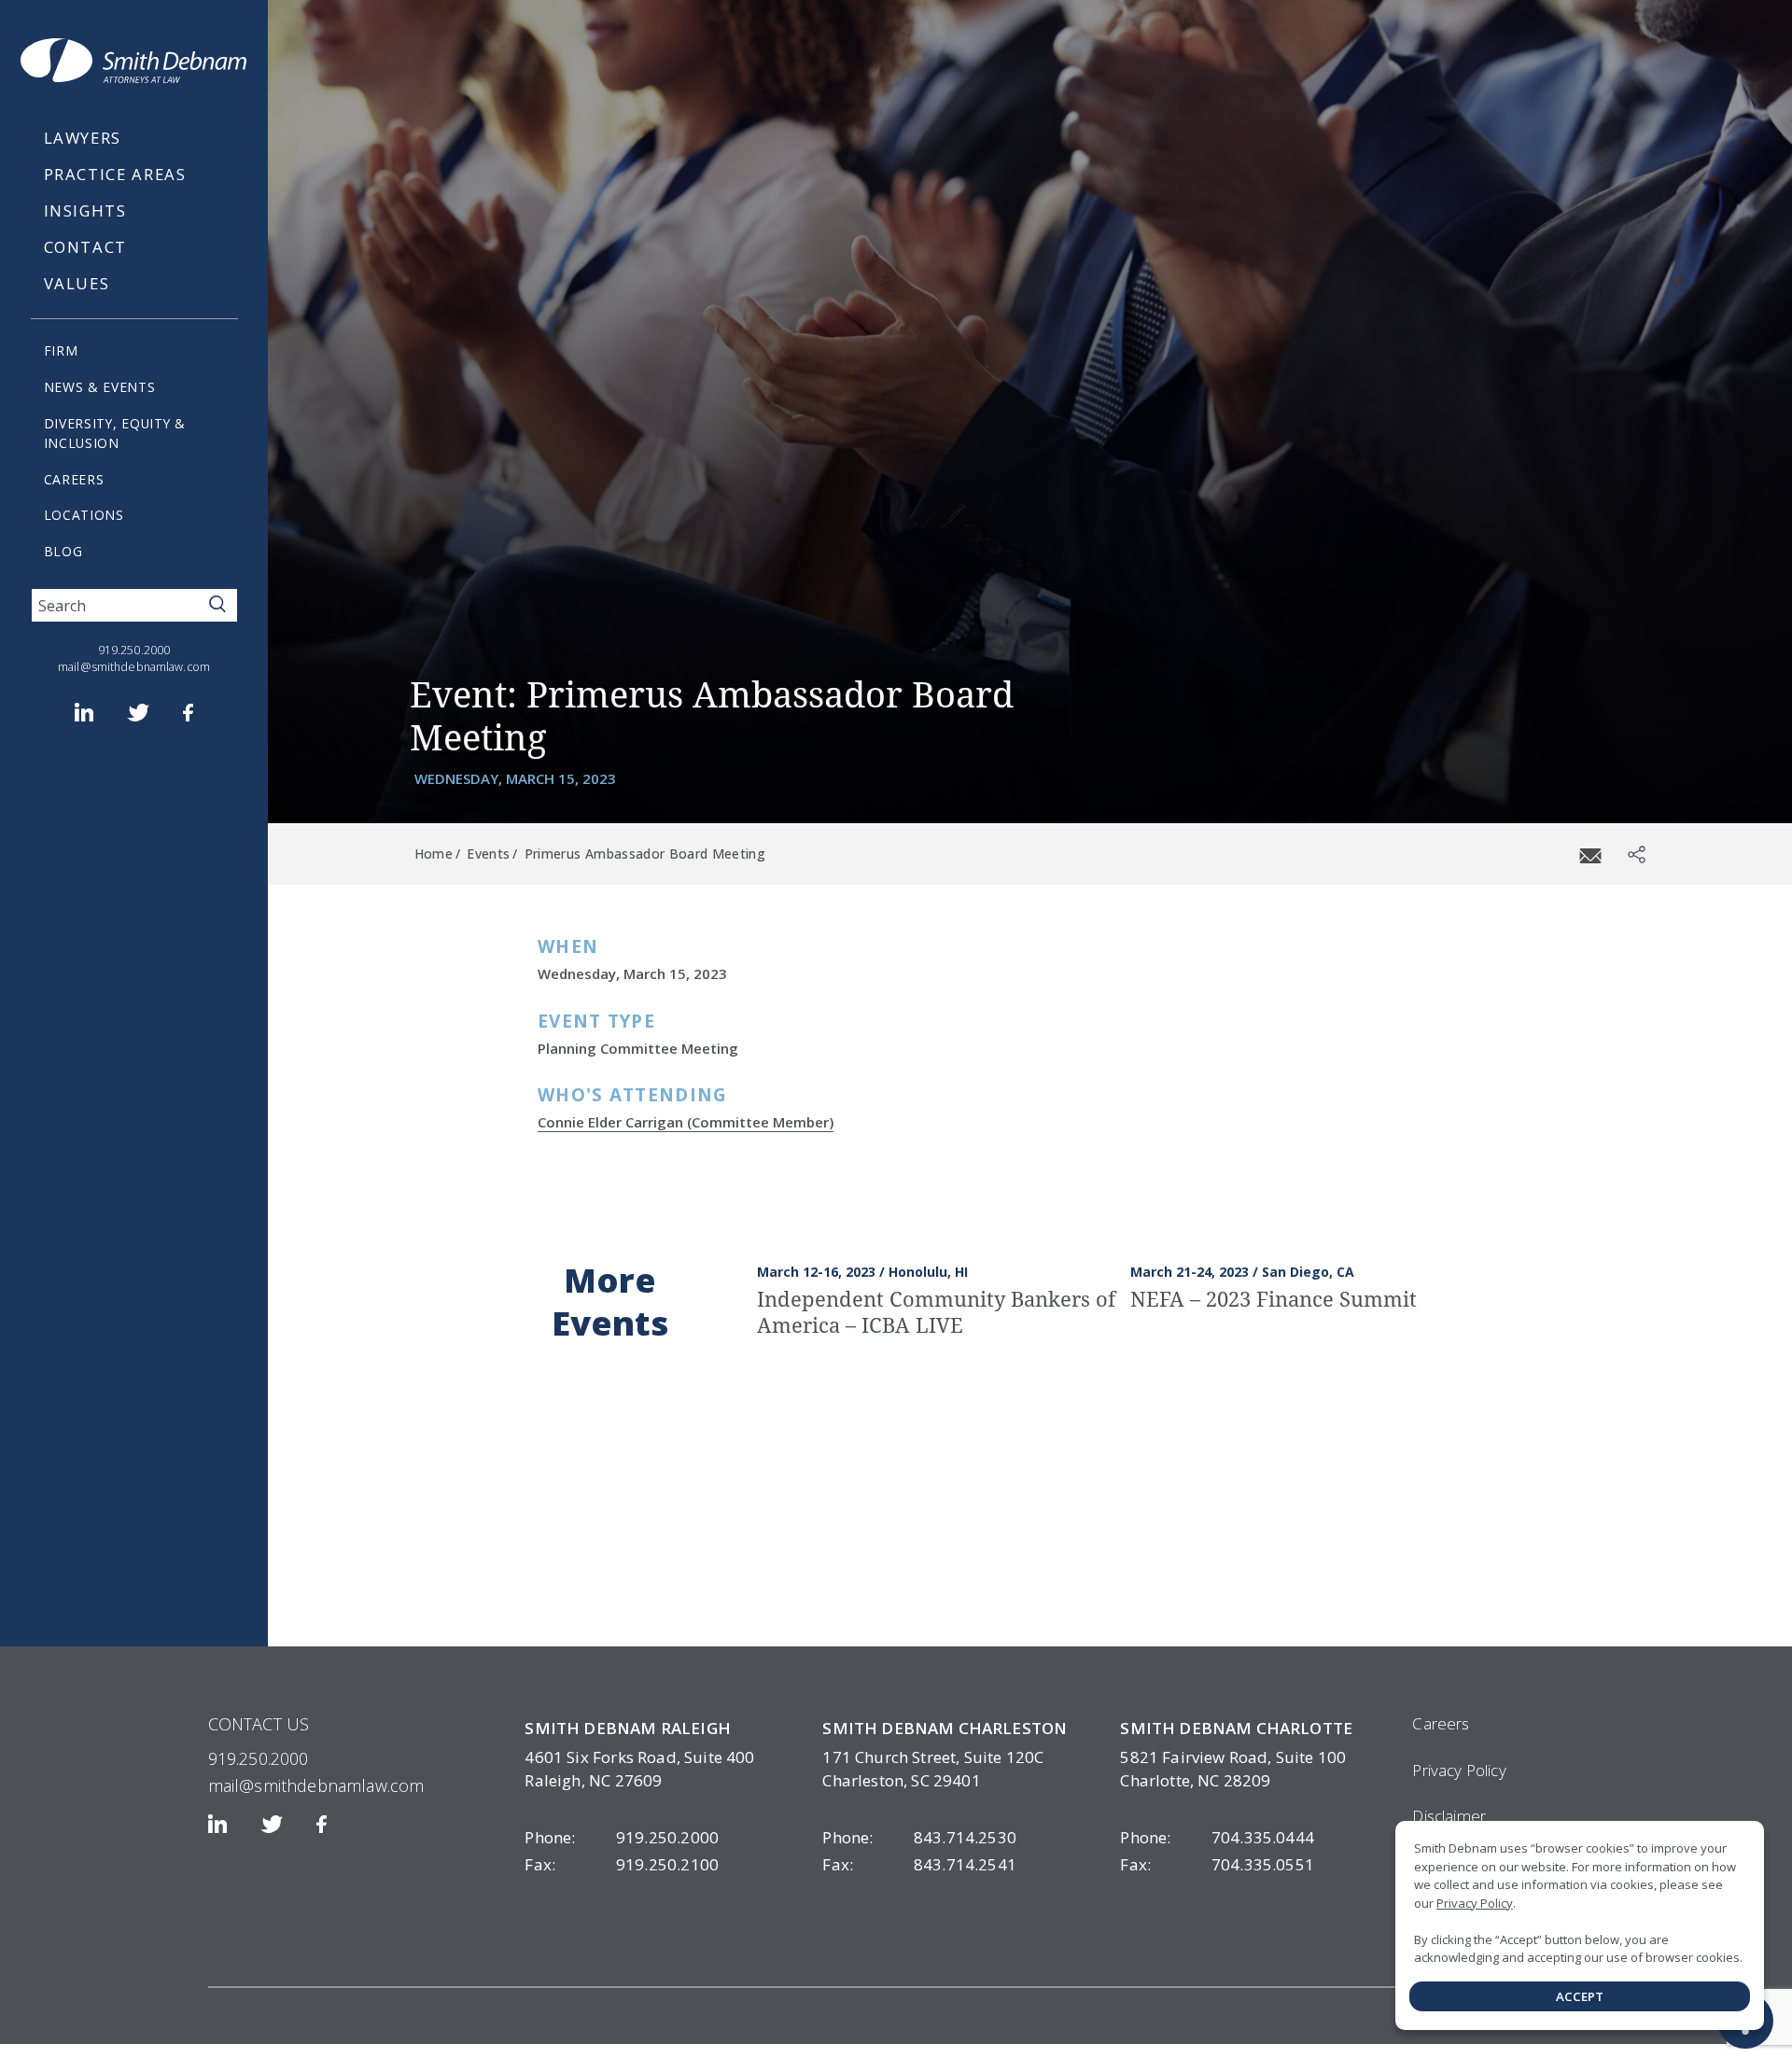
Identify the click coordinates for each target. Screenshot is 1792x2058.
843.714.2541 (919, 1864)
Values (77, 283)
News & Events (100, 387)
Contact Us (259, 1724)
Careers (74, 479)
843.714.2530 (919, 1837)
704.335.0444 (1217, 1837)
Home (434, 854)
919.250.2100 (622, 1864)
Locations (84, 515)
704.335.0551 (1217, 1864)
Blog (63, 551)
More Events (610, 1302)
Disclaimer (1449, 1816)
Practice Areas (115, 174)
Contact (86, 247)
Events (488, 854)
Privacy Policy (1459, 1770)
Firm (61, 350)
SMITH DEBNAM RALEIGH (627, 1728)
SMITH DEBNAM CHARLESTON (945, 1728)
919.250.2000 (134, 650)
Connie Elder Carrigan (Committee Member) (686, 1122)
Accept (1580, 1996)
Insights (85, 210)
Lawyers (83, 138)
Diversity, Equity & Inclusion (115, 433)
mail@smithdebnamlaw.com (134, 667)
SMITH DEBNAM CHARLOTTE (1236, 1728)
